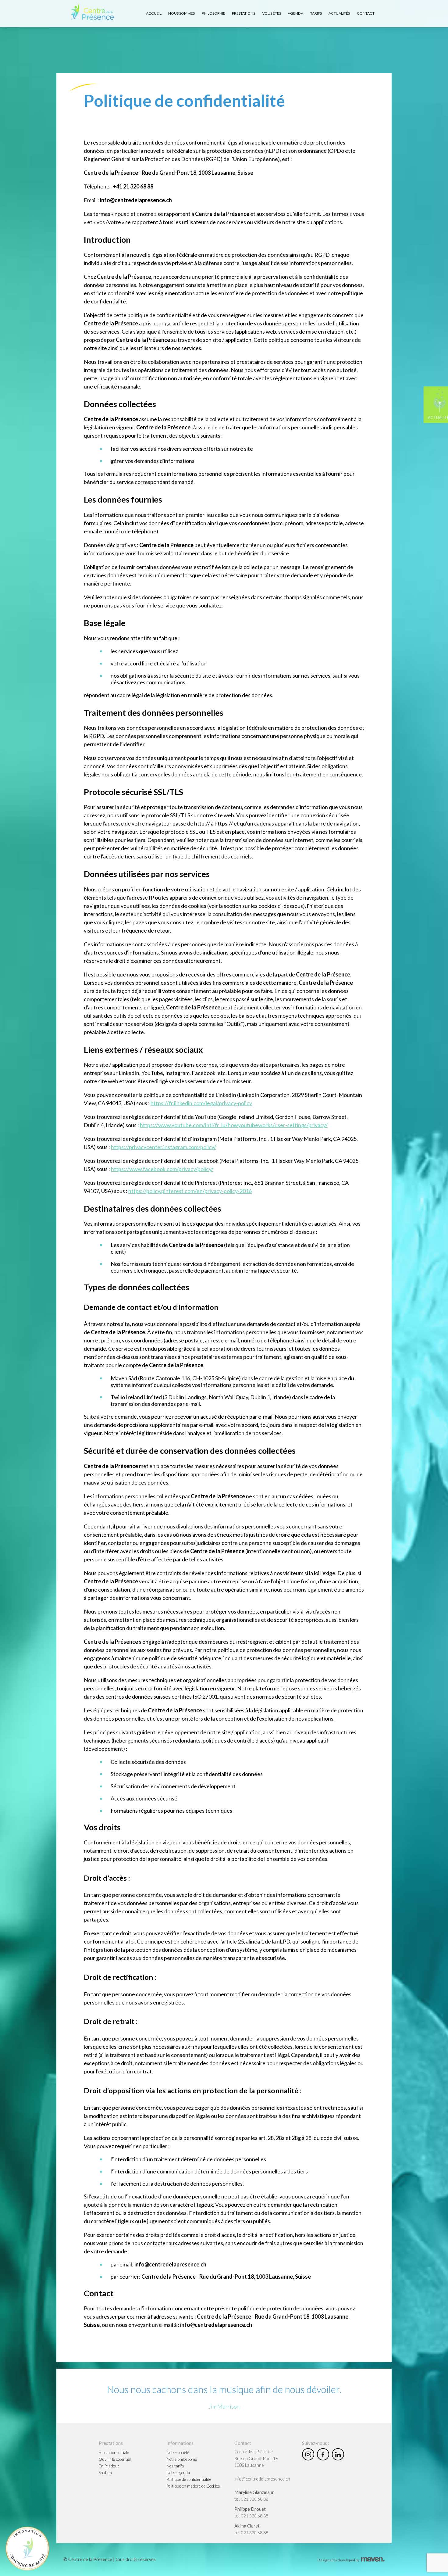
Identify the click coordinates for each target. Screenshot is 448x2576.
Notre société (178, 2452)
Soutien (105, 2472)
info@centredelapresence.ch (262, 2479)
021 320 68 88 (255, 2499)
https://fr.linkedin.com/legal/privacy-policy (201, 1103)
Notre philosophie (182, 2459)
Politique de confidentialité (189, 2479)
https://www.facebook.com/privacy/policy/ (162, 1169)
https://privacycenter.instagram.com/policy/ (164, 1147)
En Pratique (109, 2466)
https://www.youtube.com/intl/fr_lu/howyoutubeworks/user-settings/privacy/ (234, 1125)
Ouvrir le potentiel (115, 2459)
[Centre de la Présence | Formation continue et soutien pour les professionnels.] (92, 12)
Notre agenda (178, 2472)
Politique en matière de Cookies (193, 2486)
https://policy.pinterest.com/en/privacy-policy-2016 (190, 1191)
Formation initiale (114, 2452)
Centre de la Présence (253, 2452)
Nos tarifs (175, 2466)
